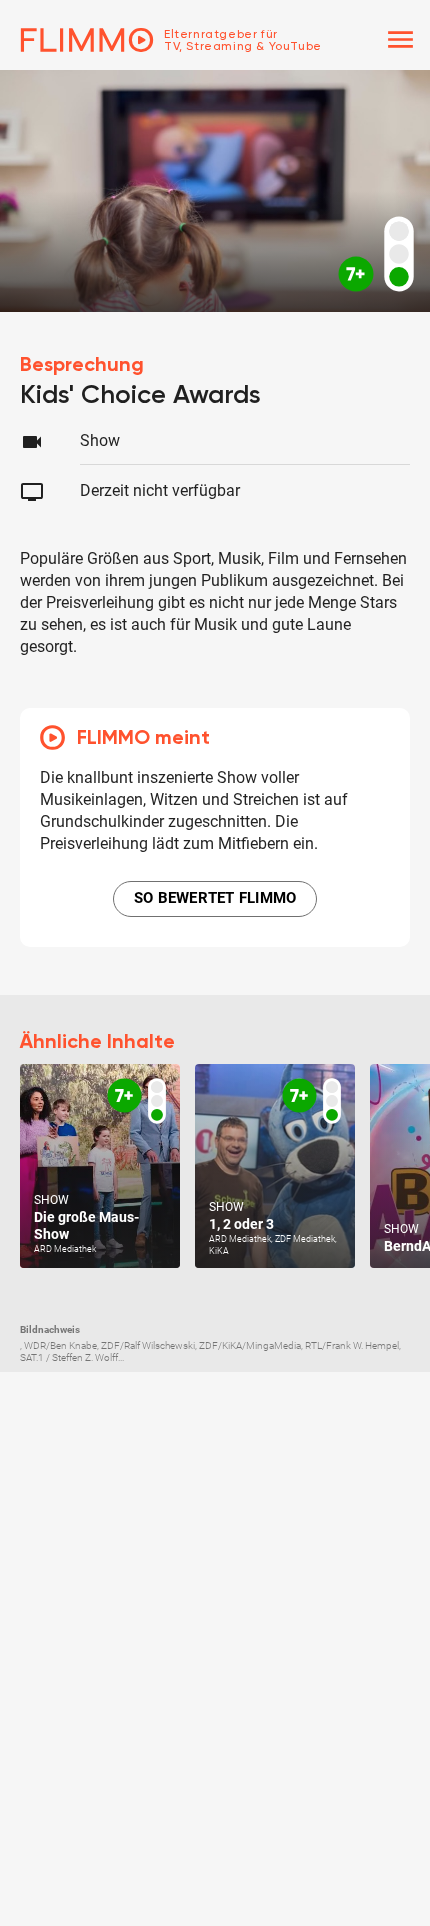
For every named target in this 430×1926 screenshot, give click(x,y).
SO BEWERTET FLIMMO (215, 898)
